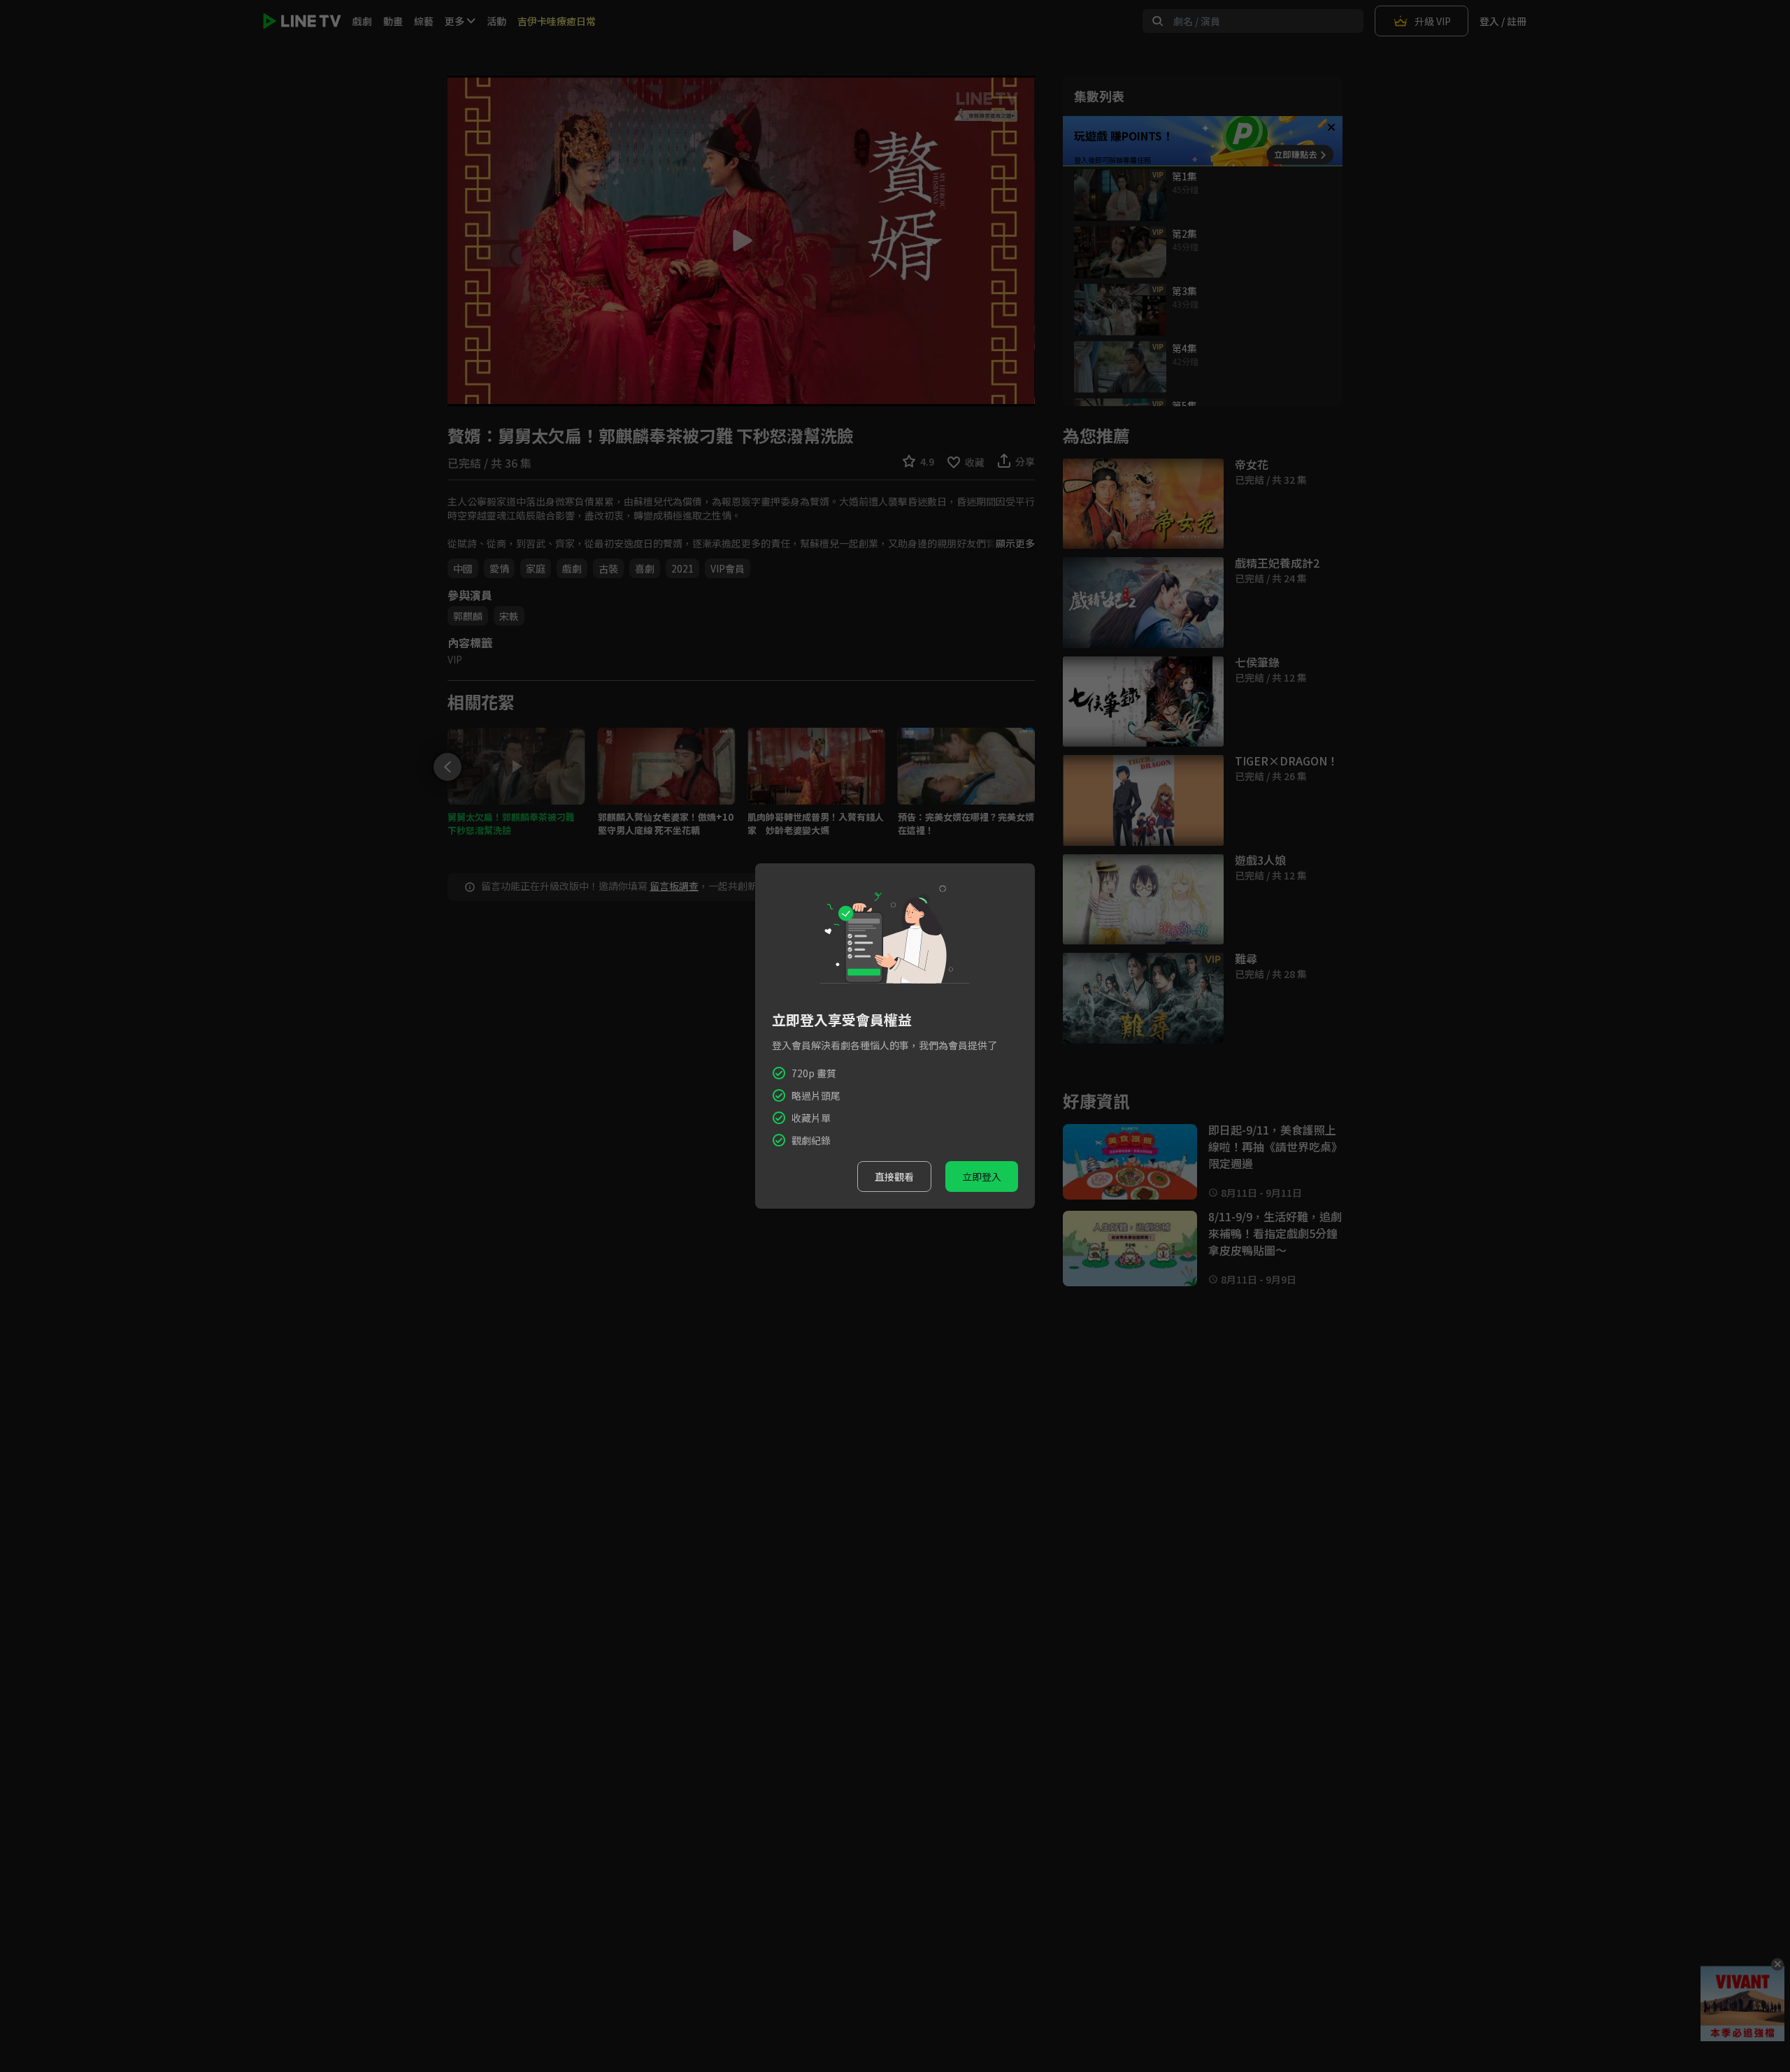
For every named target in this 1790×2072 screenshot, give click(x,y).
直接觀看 (894, 1177)
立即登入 (982, 1177)
